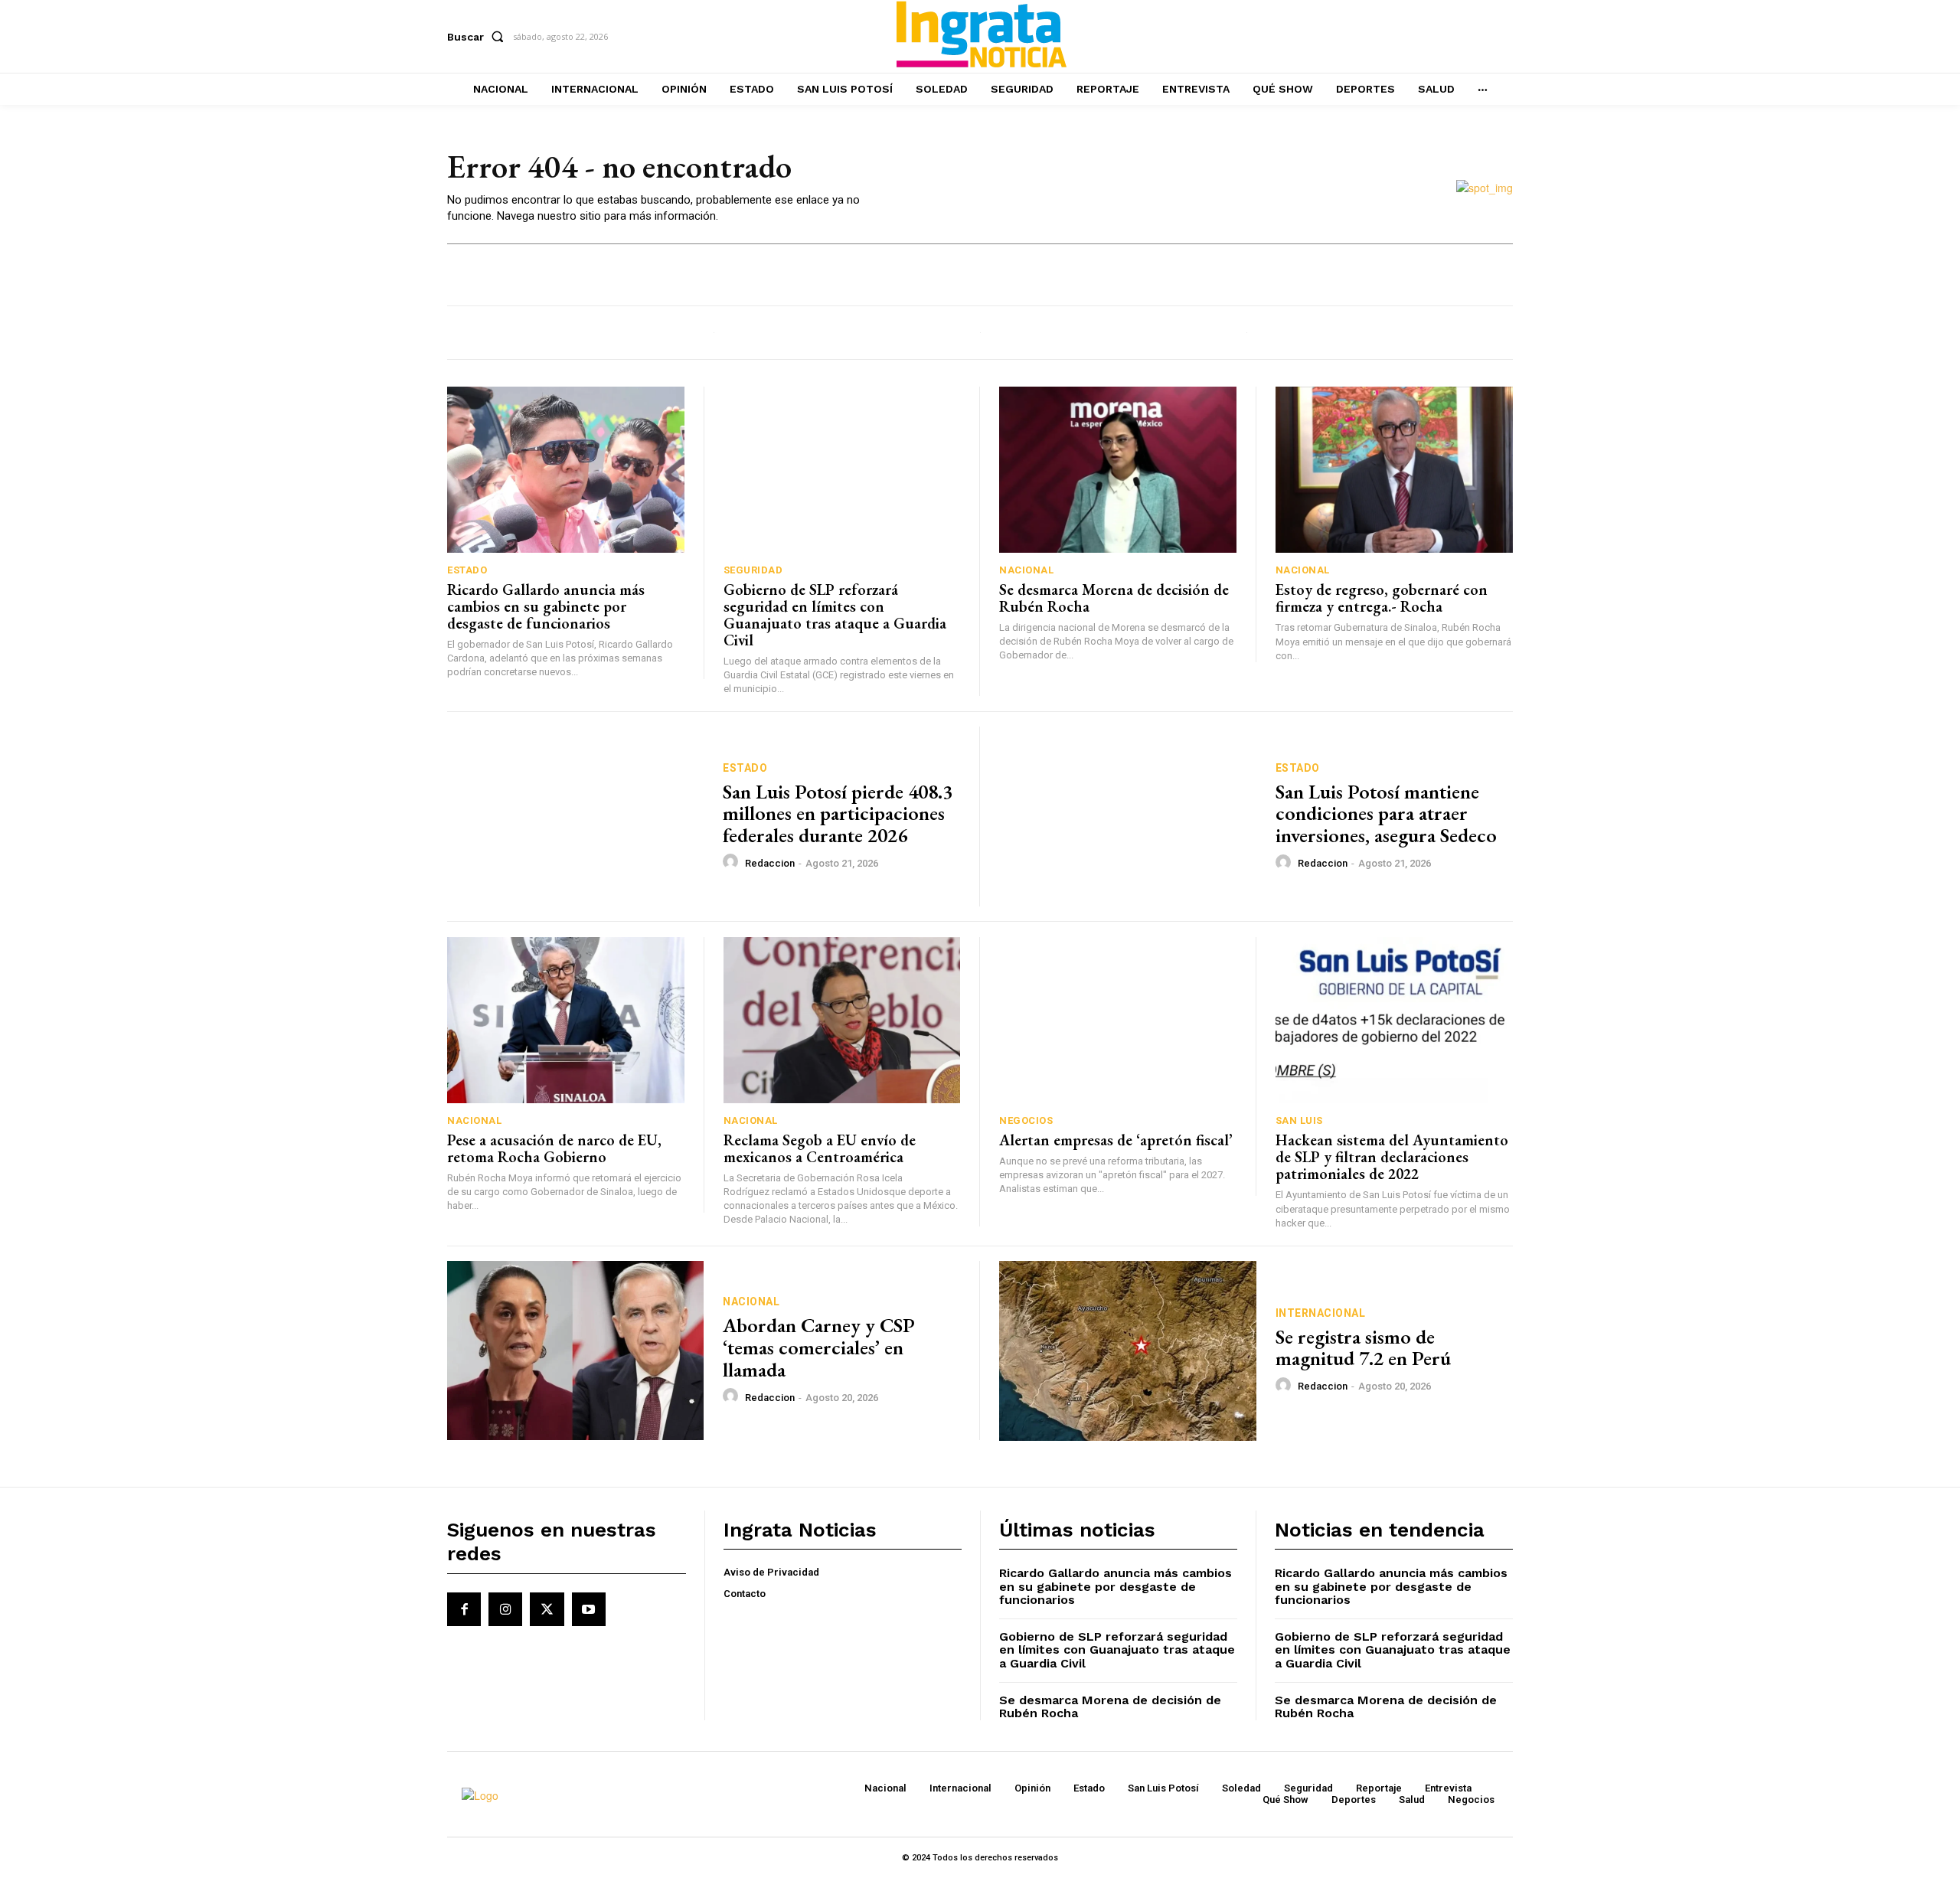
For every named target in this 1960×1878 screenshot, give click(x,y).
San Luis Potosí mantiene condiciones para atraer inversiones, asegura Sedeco (1386, 813)
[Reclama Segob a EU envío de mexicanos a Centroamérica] (842, 1020)
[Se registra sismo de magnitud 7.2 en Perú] (1128, 1351)
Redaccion (770, 863)
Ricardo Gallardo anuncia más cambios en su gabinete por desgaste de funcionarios (546, 606)
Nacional (1026, 570)
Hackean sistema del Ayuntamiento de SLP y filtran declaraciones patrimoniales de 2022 (1392, 1157)
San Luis (1299, 1120)
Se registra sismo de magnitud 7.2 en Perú (1363, 1348)
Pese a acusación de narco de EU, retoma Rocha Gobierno (554, 1148)
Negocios (1026, 1120)
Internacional (1321, 1313)
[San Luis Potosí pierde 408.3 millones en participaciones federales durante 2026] (575, 817)
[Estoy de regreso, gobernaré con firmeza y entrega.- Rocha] (1395, 470)
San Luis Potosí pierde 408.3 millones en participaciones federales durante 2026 (838, 813)
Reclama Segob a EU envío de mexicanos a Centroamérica (820, 1148)
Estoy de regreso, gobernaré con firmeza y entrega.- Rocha (1382, 598)
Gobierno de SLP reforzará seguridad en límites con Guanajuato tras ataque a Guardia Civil (835, 615)
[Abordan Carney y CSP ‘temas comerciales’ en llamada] (575, 1351)
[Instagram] (505, 1609)
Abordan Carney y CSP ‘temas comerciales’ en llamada (819, 1347)
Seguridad (753, 570)
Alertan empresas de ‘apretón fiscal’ (1116, 1140)
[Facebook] (464, 1609)
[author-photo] (733, 862)
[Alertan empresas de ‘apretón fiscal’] (1118, 1020)
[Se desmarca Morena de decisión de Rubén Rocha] (1118, 470)
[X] (547, 1609)
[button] (479, 37)
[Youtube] (589, 1609)
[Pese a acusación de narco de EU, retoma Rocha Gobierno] (566, 1020)
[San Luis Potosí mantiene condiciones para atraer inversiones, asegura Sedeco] (1128, 817)
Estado (467, 570)
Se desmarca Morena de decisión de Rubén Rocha (1114, 598)
